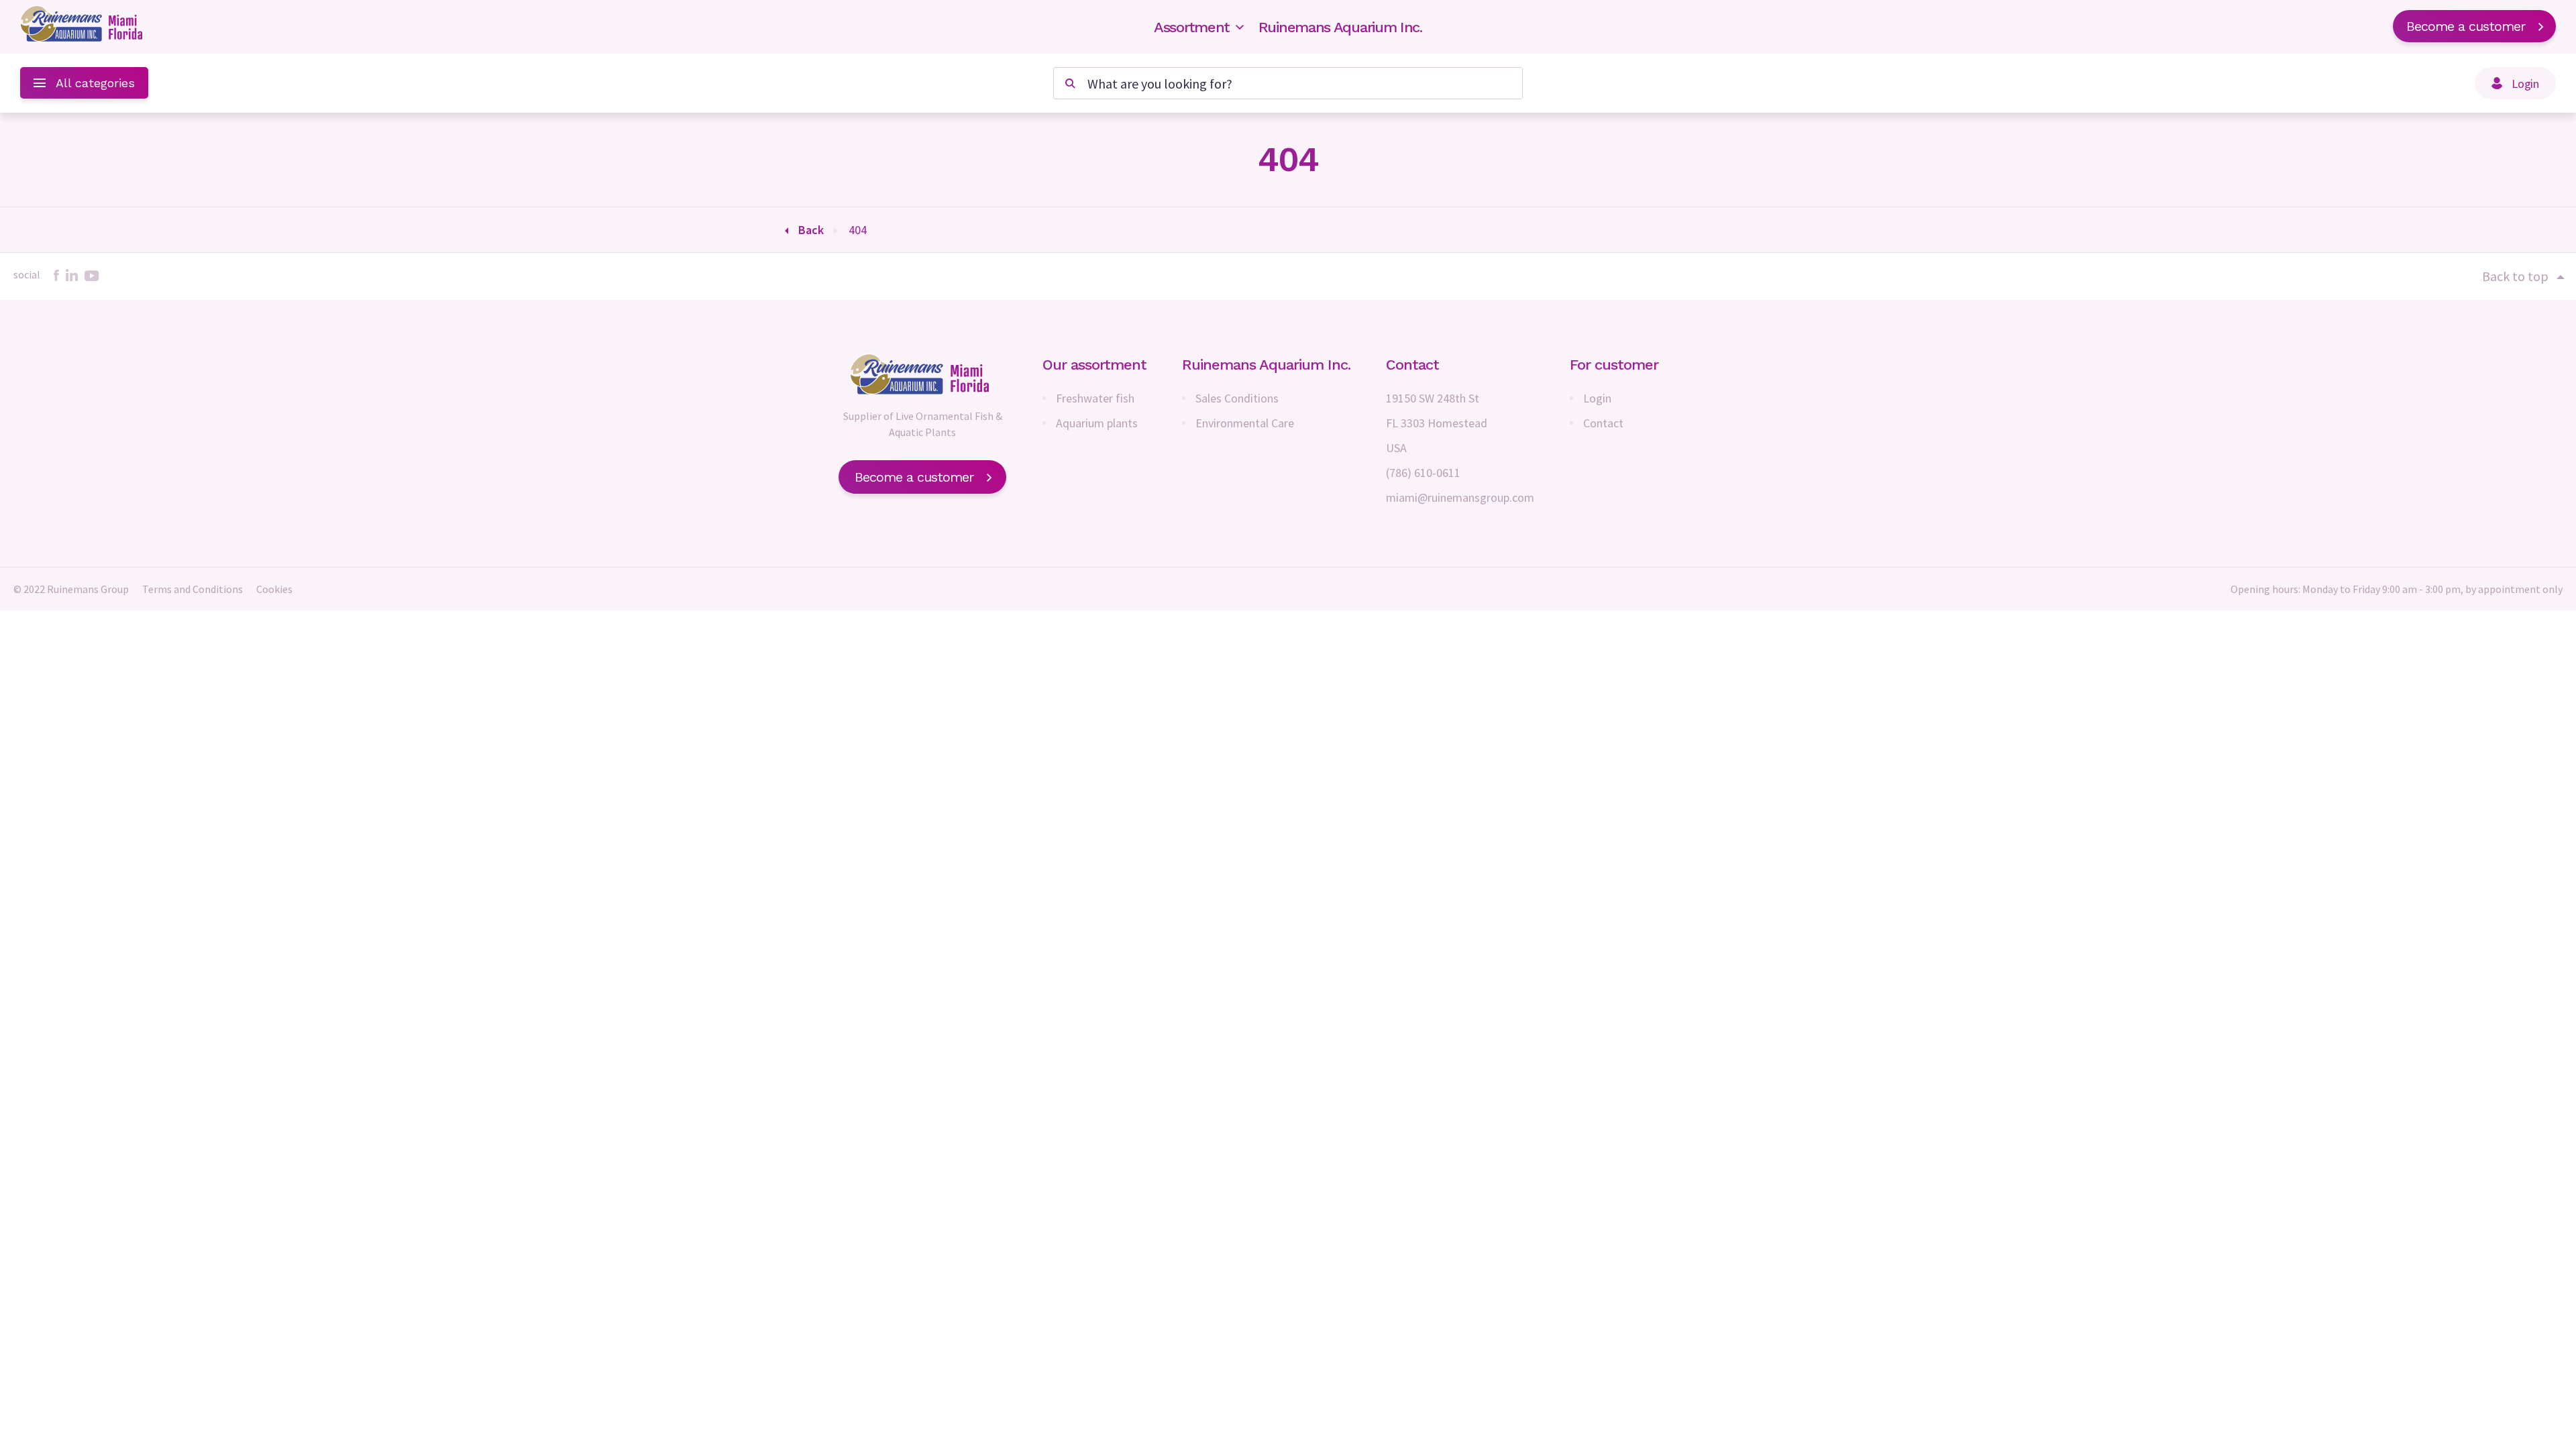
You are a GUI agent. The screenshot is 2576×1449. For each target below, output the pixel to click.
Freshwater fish (1095, 398)
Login (1597, 398)
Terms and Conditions (193, 589)
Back (811, 230)
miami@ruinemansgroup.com (1460, 497)
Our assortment (1094, 365)
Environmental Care (1245, 423)
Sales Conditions (1237, 398)
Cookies (274, 589)
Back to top (2515, 276)
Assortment (1192, 27)
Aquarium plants (1097, 423)
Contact (1603, 423)
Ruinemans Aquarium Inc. (1340, 27)
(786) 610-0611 (1423, 473)
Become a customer (2466, 26)
